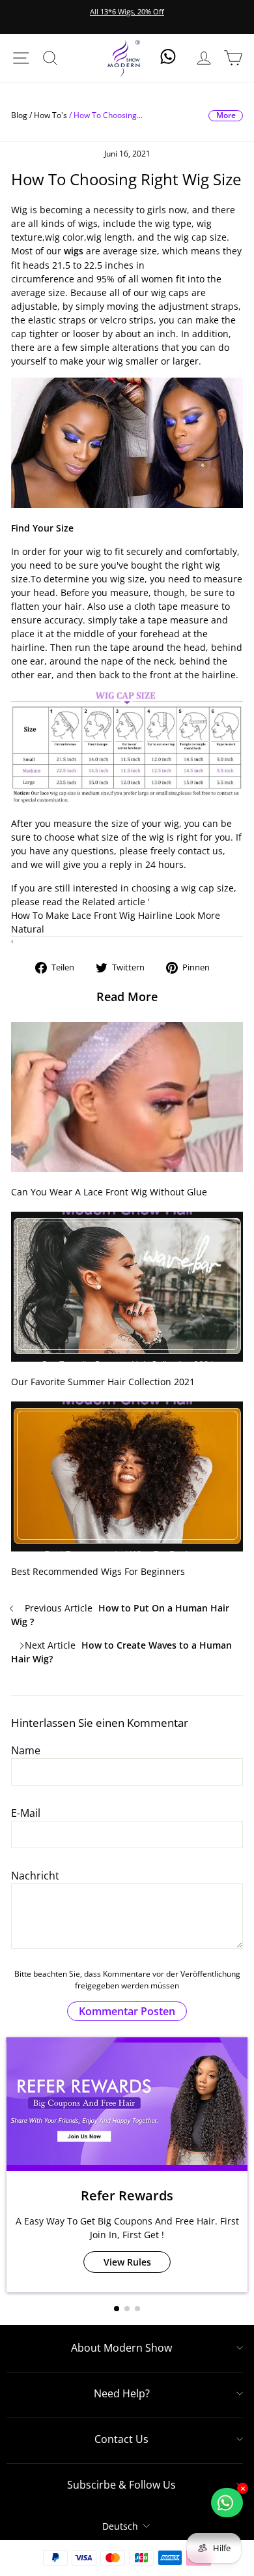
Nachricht (35, 1876)
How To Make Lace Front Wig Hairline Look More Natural (116, 922)
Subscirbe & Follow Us (121, 2485)
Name (26, 1750)
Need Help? (122, 2393)
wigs (74, 251)
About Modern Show (121, 2348)
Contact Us (121, 2439)
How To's (50, 115)
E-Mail (26, 1813)
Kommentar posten (127, 2011)
